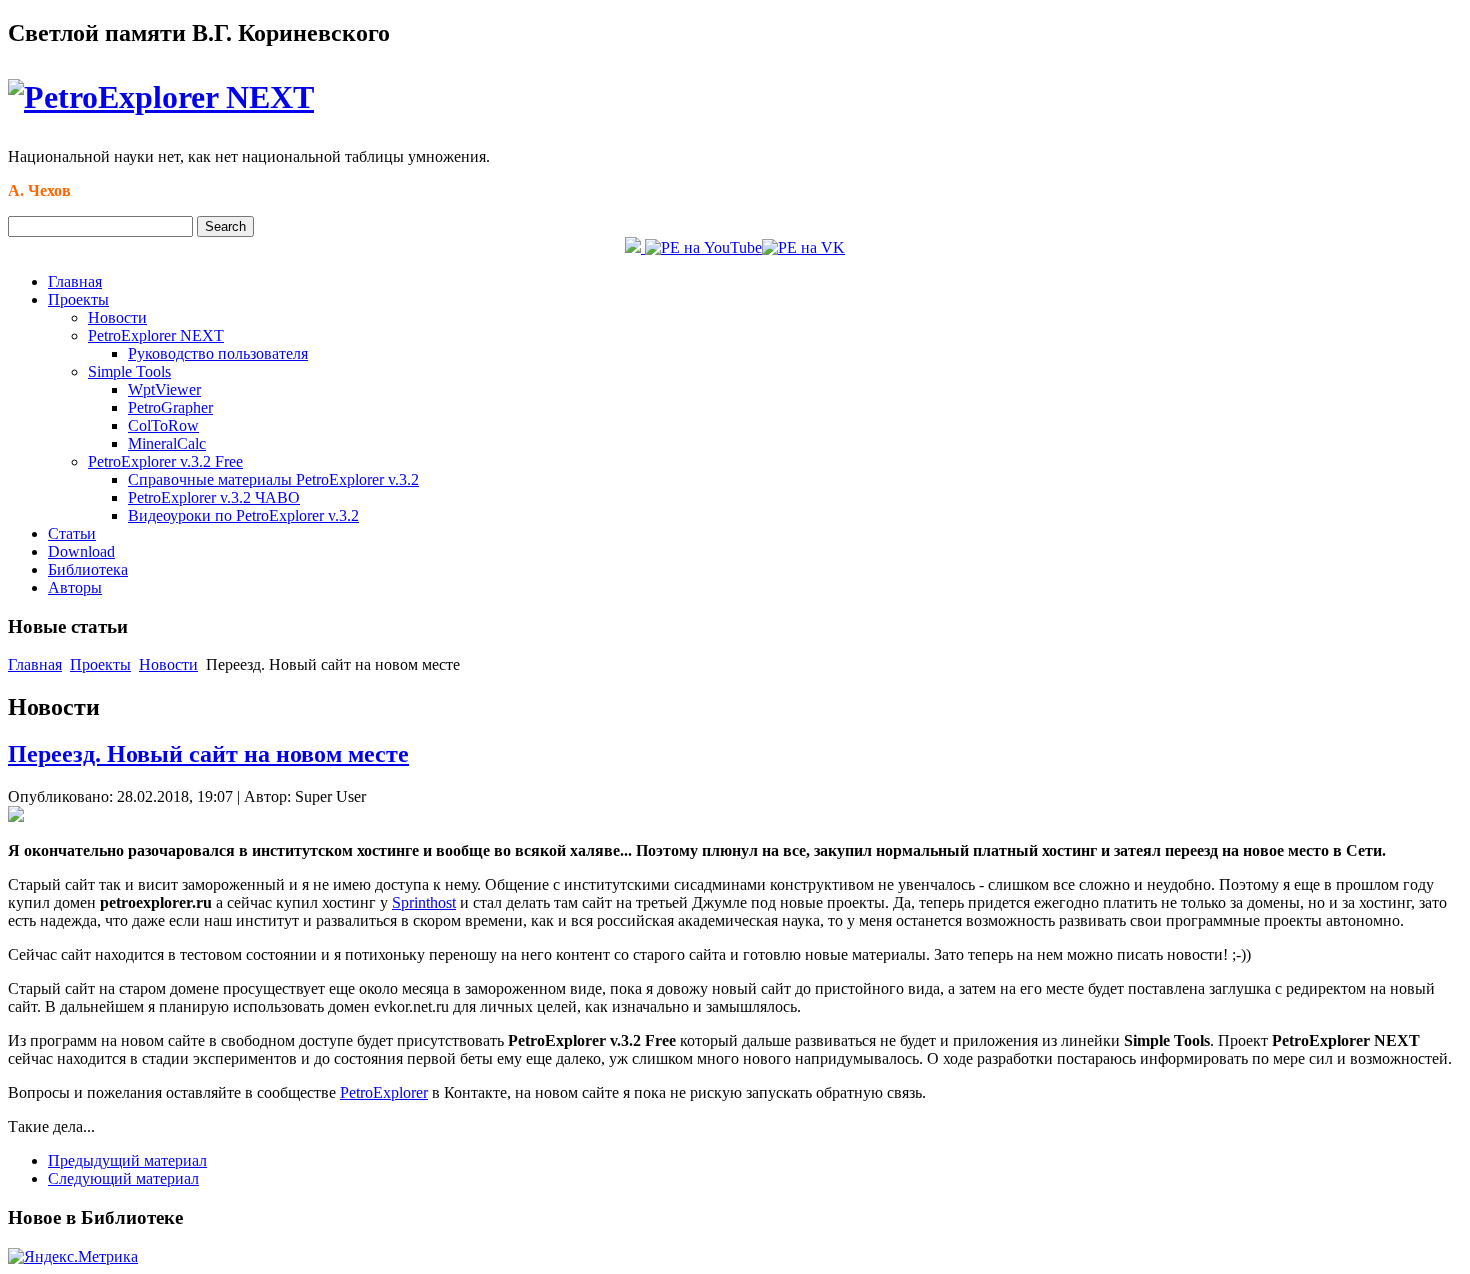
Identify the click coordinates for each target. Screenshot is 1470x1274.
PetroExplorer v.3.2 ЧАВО (214, 497)
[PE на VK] (803, 247)
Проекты (78, 299)
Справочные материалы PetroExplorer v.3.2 (273, 479)
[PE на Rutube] (635, 247)
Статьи (72, 533)
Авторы (75, 587)
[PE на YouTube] (703, 247)
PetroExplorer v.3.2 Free (165, 461)
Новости (117, 317)
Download (81, 551)
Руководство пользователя (218, 353)
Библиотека (88, 569)
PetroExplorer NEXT (156, 335)
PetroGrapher (170, 407)
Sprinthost (424, 902)
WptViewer (164, 389)
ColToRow (163, 425)
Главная (75, 281)
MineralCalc (167, 443)
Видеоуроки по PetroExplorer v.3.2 (243, 515)
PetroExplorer (384, 1092)
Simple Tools (129, 371)
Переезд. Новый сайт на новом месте (208, 754)
